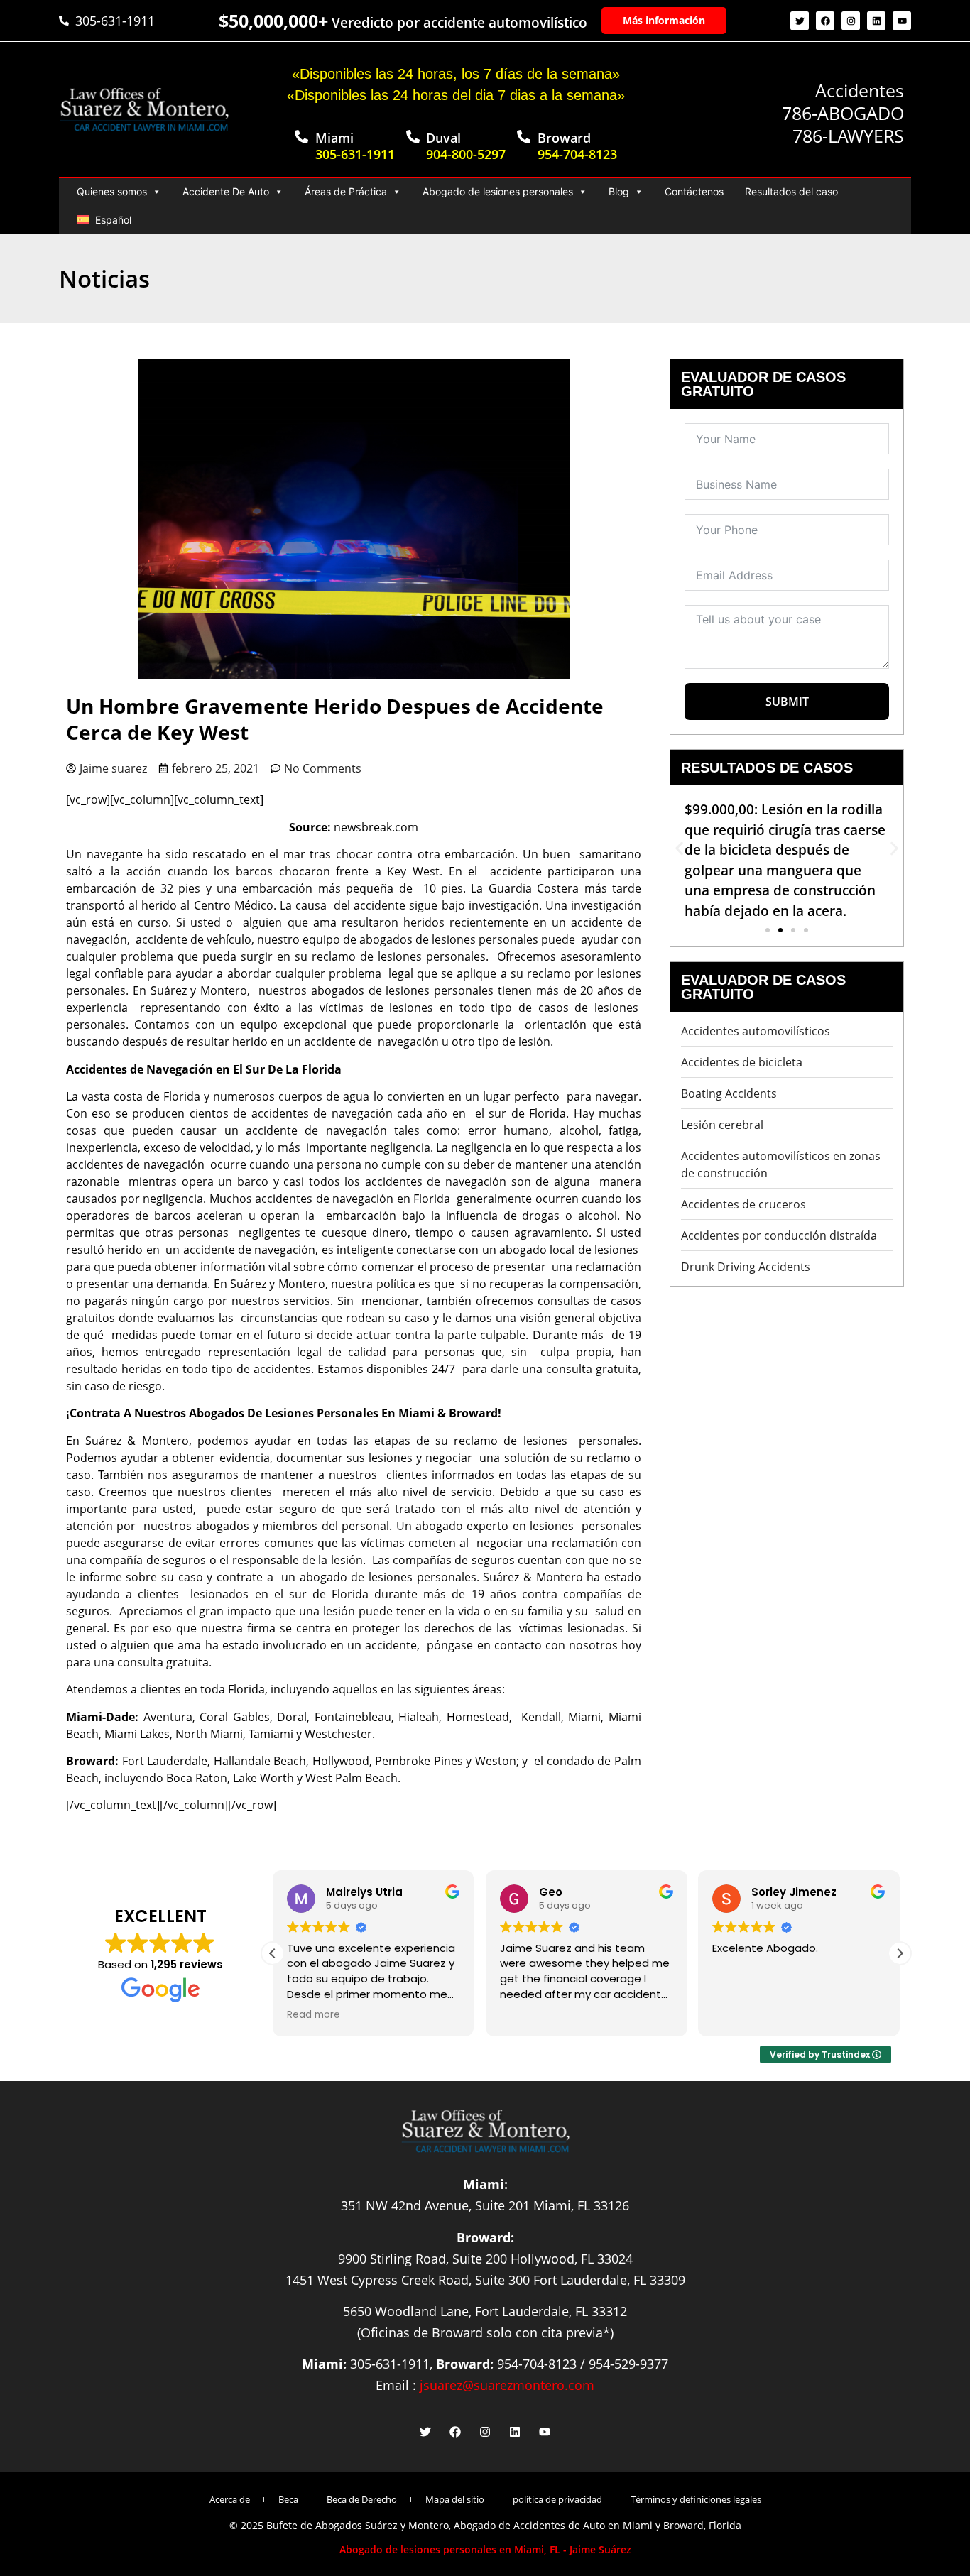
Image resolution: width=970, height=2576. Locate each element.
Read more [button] (314, 2015)
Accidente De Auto (226, 191)
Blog (619, 191)
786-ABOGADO (843, 113)
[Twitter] (800, 21)
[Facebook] (825, 21)
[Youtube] (902, 21)
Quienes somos (112, 191)
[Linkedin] (876, 21)
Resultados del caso (791, 191)
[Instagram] (851, 21)
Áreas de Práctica (346, 191)
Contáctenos (694, 191)
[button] (679, 848)
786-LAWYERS (848, 136)
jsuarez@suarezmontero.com (507, 2385)
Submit (787, 702)
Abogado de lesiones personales (498, 191)
